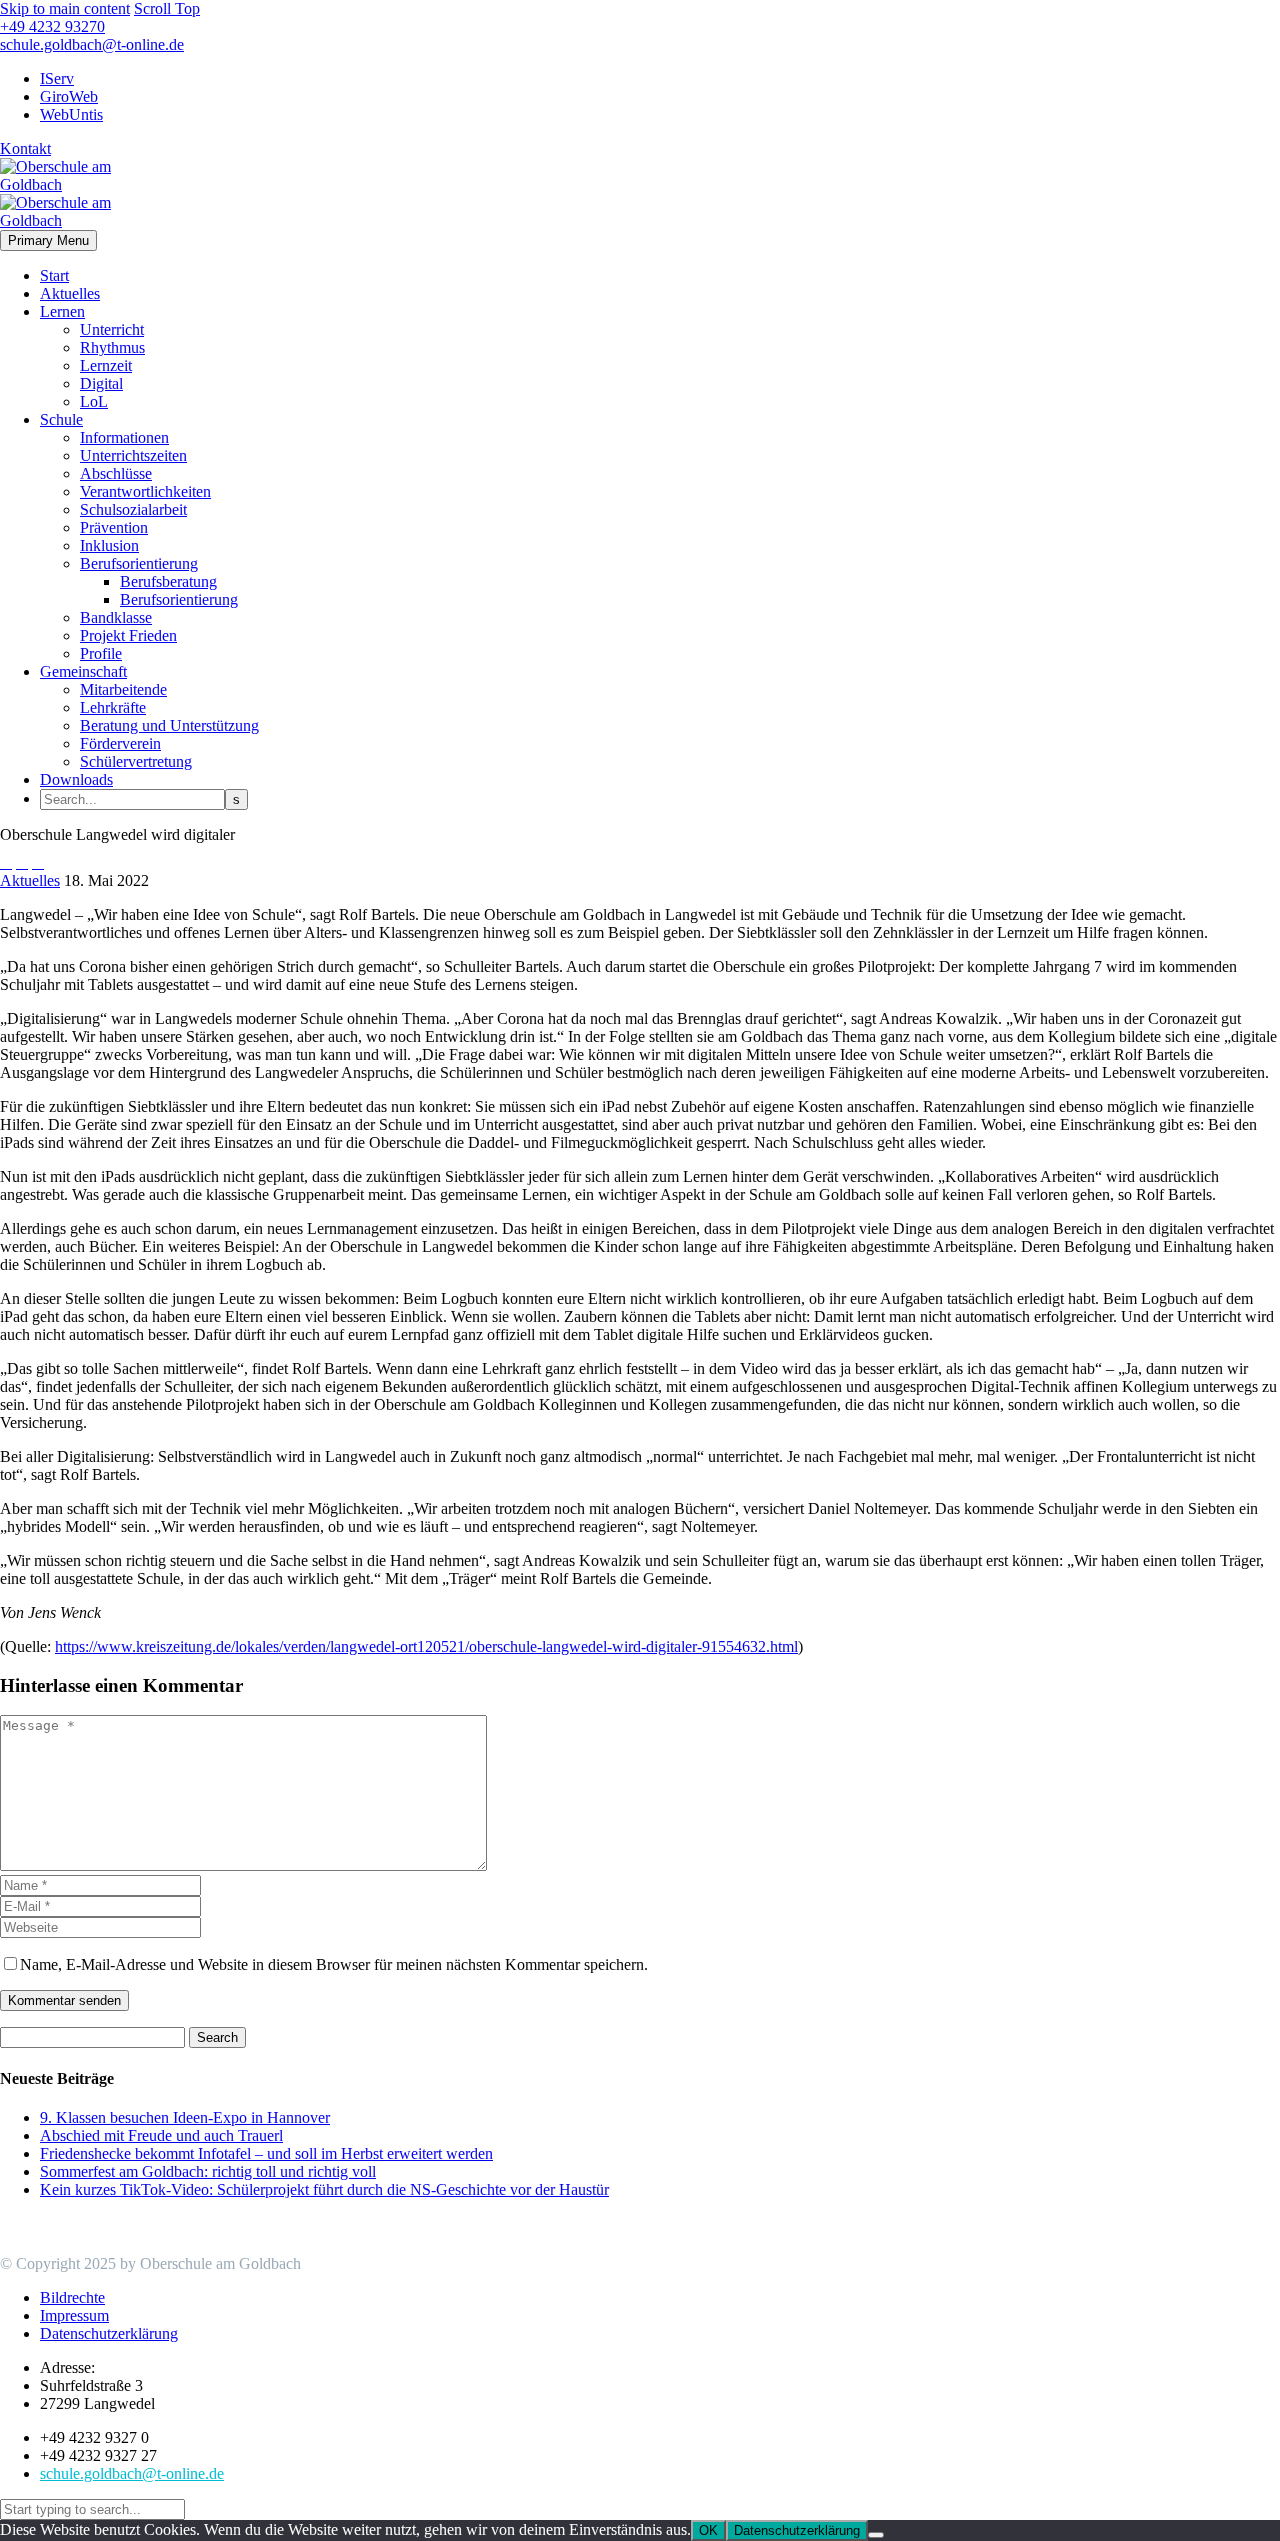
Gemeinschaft (83, 671)
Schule (61, 419)
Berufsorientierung (139, 563)
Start (54, 275)
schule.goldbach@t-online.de (92, 44)
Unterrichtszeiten (133, 455)
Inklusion (109, 545)
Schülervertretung (136, 761)
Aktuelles (70, 293)
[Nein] (876, 2535)
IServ (57, 78)
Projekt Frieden (128, 635)
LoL (94, 401)
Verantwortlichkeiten (145, 491)
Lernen (62, 311)
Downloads (76, 779)
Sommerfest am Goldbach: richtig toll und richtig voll (208, 2171)
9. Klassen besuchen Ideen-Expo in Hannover (185, 2117)
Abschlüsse (116, 473)
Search (217, 2037)
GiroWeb (69, 96)
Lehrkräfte (113, 707)
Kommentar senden (64, 2000)
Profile (101, 653)
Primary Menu (48, 240)
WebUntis (71, 114)
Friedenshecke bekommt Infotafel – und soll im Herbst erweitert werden (266, 2153)
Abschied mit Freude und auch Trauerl (161, 2135)
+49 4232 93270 (52, 26)
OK (708, 2530)
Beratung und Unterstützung (169, 725)
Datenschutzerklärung (797, 2530)
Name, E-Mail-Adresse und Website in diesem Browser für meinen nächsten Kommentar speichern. (334, 1964)
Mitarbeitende (123, 689)
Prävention (114, 527)
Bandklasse (116, 617)
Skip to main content (65, 8)
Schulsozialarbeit (133, 509)
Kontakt (25, 148)
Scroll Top (167, 8)
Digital (101, 383)
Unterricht (112, 329)
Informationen (124, 437)
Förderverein (120, 743)
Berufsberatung (168, 581)
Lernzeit (106, 365)
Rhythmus (112, 347)
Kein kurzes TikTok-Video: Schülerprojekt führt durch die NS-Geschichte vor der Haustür (324, 2189)
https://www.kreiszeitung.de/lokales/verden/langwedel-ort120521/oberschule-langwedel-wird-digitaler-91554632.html (426, 1646)
